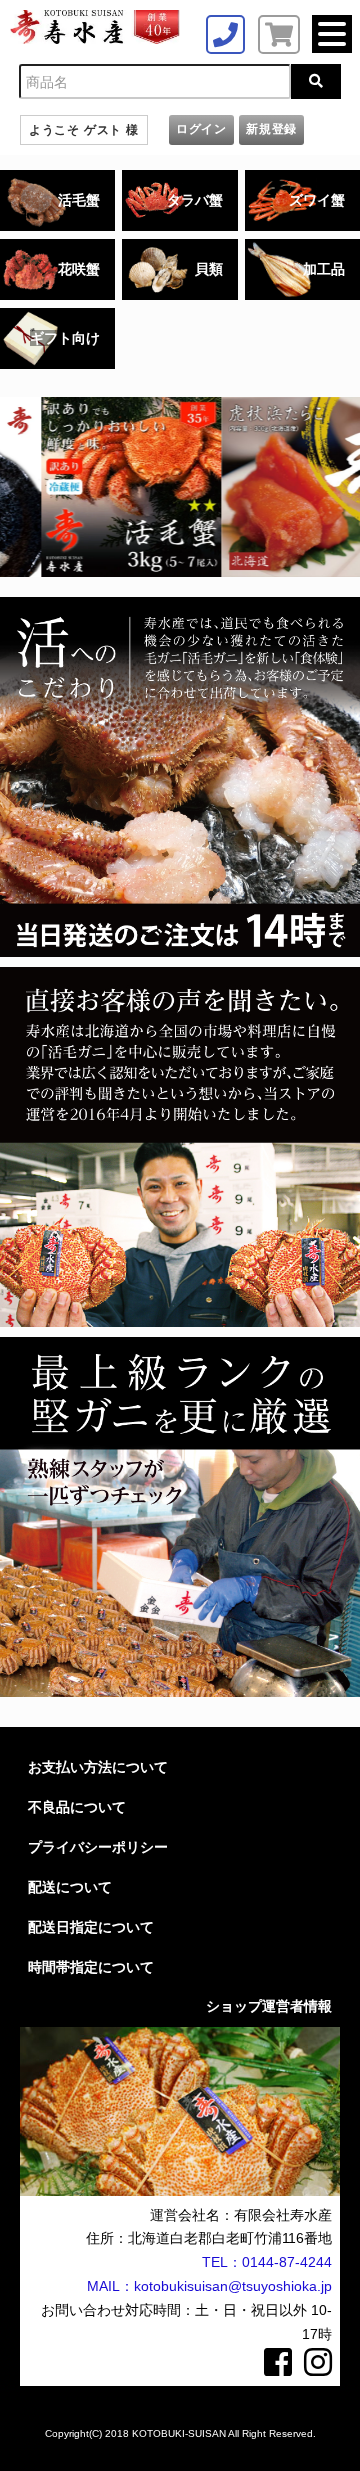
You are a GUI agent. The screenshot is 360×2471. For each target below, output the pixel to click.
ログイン (201, 129)
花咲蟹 (79, 269)
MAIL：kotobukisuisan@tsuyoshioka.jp (209, 2286)
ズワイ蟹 (317, 200)
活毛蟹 (79, 200)
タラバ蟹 (195, 200)
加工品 (324, 269)
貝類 (209, 269)
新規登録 (271, 129)
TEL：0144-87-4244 (267, 2262)
